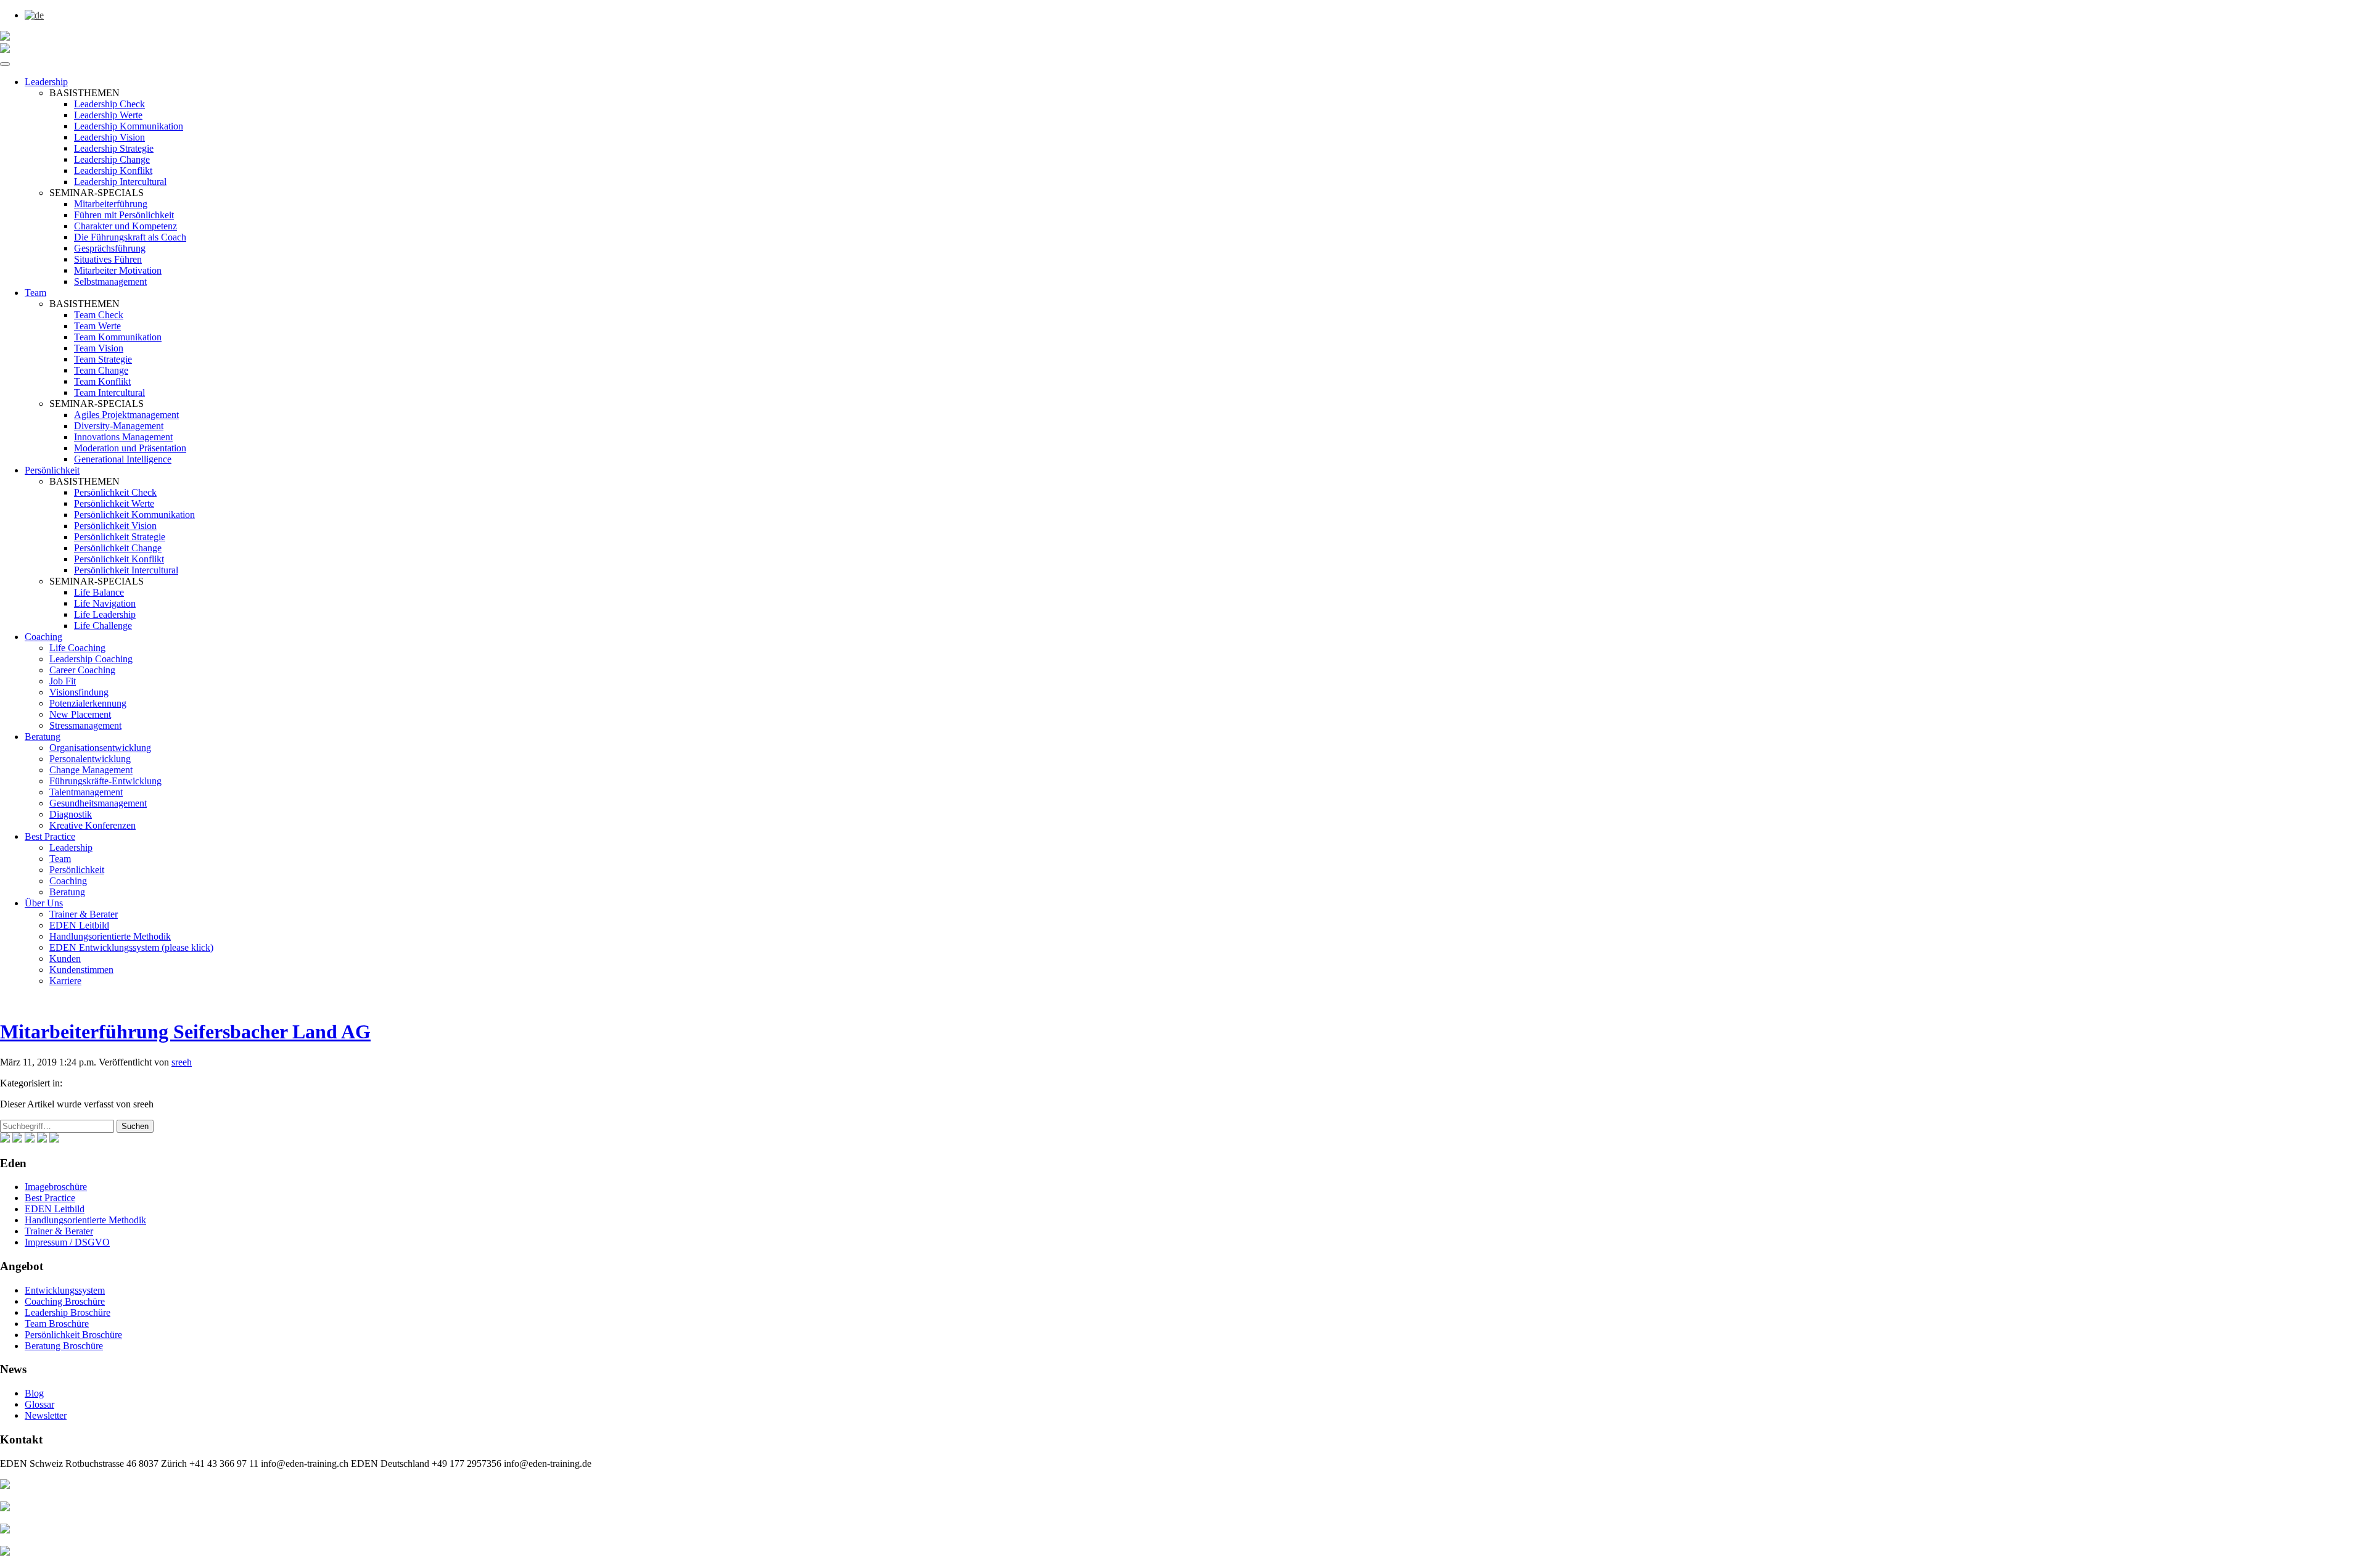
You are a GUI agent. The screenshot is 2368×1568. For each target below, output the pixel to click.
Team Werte (97, 326)
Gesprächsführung (110, 248)
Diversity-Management (119, 426)
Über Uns (44, 903)
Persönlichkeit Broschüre (73, 1335)
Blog (34, 1393)
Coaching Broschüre (65, 1301)
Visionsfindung (79, 692)
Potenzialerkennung (88, 703)
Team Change (101, 370)
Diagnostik (71, 814)
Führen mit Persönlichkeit (124, 215)
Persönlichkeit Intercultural (126, 570)
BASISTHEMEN (84, 93)
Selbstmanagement (110, 281)
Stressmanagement (85, 725)
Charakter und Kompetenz (125, 226)
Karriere (65, 981)
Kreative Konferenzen (92, 825)
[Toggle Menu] (5, 64)
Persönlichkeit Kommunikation (134, 515)
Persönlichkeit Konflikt (119, 559)
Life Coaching (77, 648)
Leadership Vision (109, 137)
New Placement (80, 714)
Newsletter (46, 1415)
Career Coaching (82, 670)
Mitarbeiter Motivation (118, 270)
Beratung (43, 737)
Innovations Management (123, 437)
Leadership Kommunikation (129, 126)
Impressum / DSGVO (67, 1242)
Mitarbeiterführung (111, 204)
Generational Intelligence (123, 459)
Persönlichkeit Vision (115, 526)
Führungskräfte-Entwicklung (105, 781)
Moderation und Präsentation (130, 448)
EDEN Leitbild (79, 925)
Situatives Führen (108, 259)
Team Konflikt (102, 381)
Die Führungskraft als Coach (130, 237)
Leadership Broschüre (68, 1312)
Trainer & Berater (84, 914)
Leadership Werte (108, 115)
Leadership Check (109, 104)
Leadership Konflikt (113, 170)
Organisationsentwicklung (100, 748)
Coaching (43, 637)
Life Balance (99, 592)
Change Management (91, 770)
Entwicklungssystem (65, 1290)
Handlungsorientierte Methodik (110, 936)
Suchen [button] (135, 1126)
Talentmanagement (86, 792)
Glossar (39, 1404)
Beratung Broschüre (64, 1346)
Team (35, 293)
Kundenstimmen (81, 970)
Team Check (99, 315)
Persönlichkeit (52, 470)
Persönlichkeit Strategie (120, 537)
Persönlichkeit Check (115, 492)
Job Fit (63, 681)
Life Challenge (103, 626)
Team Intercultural (109, 392)
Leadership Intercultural (120, 182)
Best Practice (50, 836)
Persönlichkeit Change (118, 548)
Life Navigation (105, 603)
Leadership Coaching (91, 659)
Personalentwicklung (90, 759)
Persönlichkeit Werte (114, 503)
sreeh (182, 1062)
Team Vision (99, 348)
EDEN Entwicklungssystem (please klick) (131, 947)
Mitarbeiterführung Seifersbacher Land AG (185, 1032)
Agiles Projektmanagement (126, 415)
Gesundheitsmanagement (98, 803)
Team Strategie (103, 359)
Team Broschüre (57, 1324)
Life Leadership (105, 614)
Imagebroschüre (56, 1187)
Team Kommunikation (118, 337)
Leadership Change (112, 159)
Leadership (46, 82)
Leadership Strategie (114, 148)
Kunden (65, 958)
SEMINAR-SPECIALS (97, 193)
